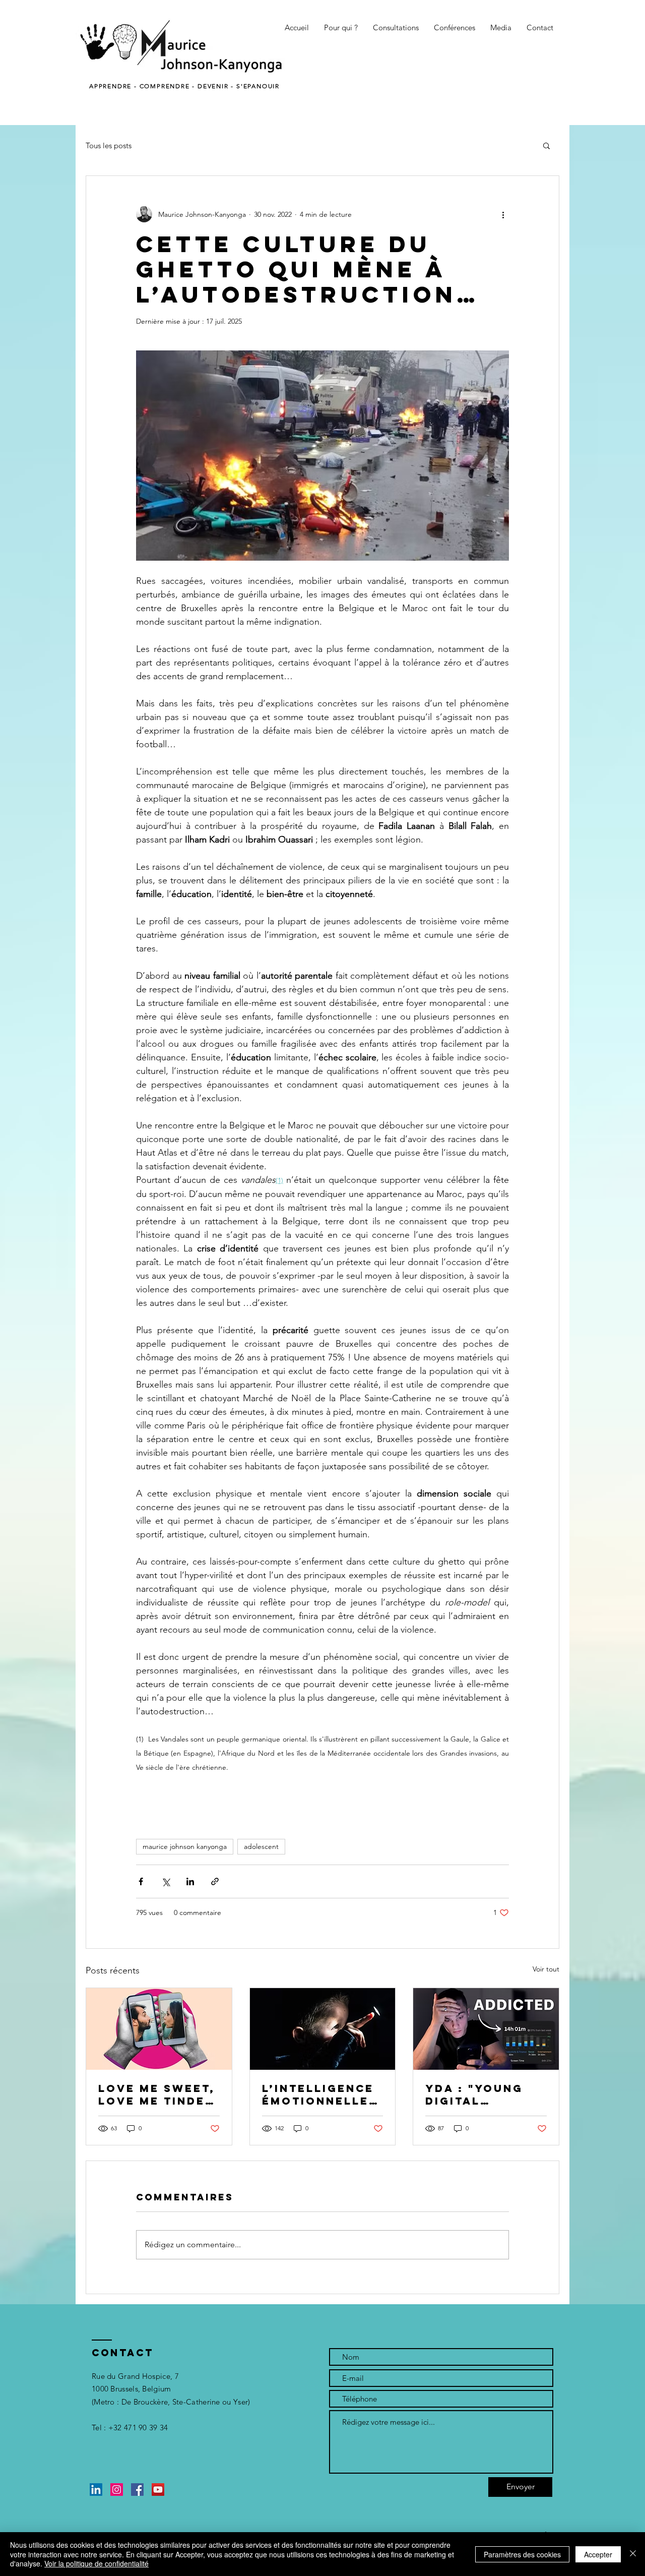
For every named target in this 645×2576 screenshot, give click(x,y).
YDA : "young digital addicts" (474, 2094)
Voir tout (546, 1969)
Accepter (598, 2554)
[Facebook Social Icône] (137, 2490)
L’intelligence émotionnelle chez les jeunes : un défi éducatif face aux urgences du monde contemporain (318, 2094)
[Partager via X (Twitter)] (166, 1881)
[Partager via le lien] (215, 1881)
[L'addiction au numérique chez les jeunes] (486, 2029)
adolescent (261, 1846)
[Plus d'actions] (503, 214)
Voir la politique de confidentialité (96, 2563)
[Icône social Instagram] (117, 2490)
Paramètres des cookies (522, 2554)
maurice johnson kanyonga (185, 1846)
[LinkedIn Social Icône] (96, 2490)
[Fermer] (633, 2554)
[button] (341, 28)
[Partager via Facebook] (141, 1881)
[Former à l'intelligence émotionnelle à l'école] (323, 2029)
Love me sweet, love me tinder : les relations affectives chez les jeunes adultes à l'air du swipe (158, 2094)
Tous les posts (109, 145)
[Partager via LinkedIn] (190, 1881)
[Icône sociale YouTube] (158, 2490)
